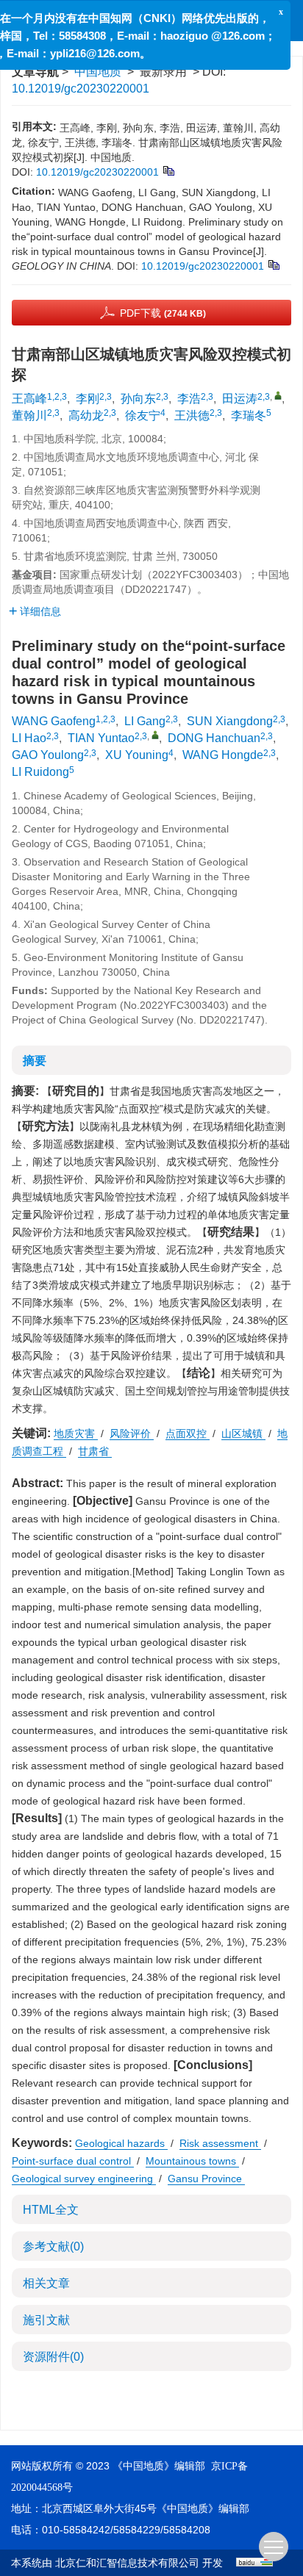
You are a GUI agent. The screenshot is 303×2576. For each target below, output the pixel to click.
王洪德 (192, 415)
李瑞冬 (249, 415)
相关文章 (46, 2283)
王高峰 (29, 399)
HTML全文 (51, 2210)
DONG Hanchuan (214, 738)
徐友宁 (143, 415)
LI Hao (29, 738)
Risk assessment (220, 2143)
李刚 (88, 399)
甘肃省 (95, 1451)
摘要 (35, 1061)
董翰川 (29, 415)
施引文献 (46, 2320)
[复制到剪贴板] (168, 170)
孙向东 (138, 399)
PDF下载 (163, 313)
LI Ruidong (40, 772)
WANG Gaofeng (54, 721)
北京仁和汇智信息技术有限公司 (127, 2563)
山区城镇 (243, 1433)
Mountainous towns (192, 2161)
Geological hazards (121, 2143)
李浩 (189, 399)
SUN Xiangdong (230, 721)
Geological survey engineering (84, 2179)
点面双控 (188, 1433)
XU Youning (137, 755)
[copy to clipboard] (273, 264)
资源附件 (53, 2357)
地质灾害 (76, 1433)
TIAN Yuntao (101, 738)
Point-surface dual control (73, 2161)
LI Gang (145, 721)
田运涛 (240, 399)
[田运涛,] (278, 395)
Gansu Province (206, 2179)
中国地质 (98, 72)
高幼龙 (86, 415)
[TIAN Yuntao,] (155, 735)
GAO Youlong (48, 755)
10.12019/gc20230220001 (81, 89)
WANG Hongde (223, 755)
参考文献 (53, 2246)
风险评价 (132, 1433)
